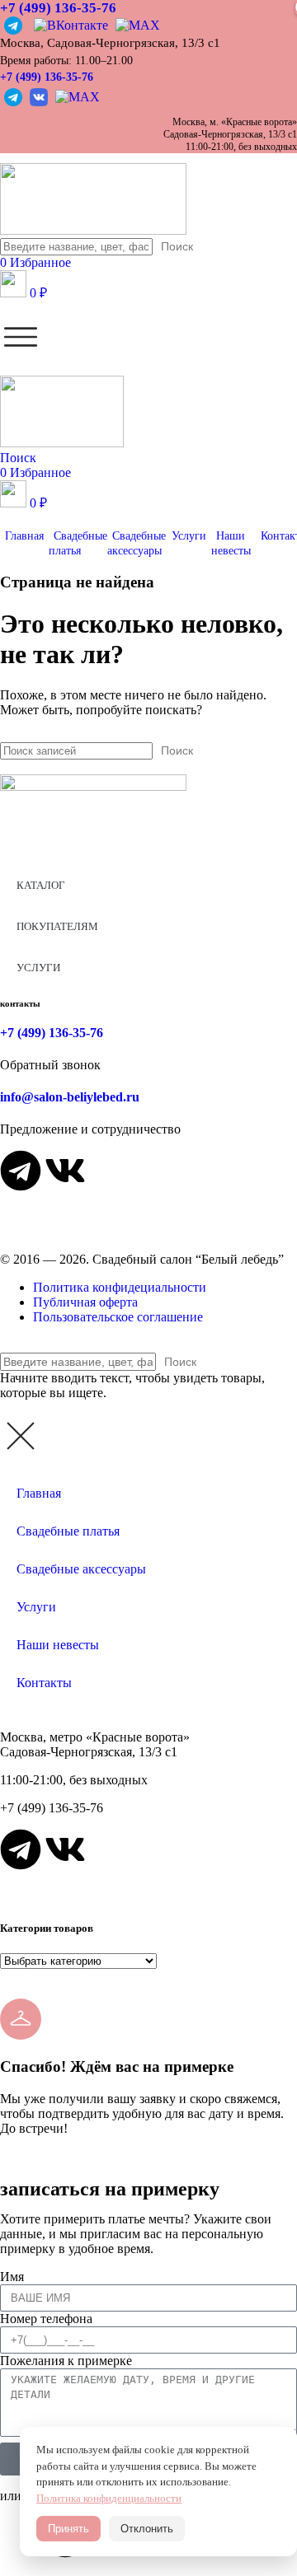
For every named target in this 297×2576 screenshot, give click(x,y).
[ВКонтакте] (71, 24)
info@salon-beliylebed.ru (70, 1097)
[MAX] (136, 24)
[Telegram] (15, 24)
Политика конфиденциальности (109, 2498)
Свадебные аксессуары (81, 1569)
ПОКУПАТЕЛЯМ (57, 926)
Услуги (36, 1607)
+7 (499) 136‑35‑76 (58, 8)
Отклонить (147, 2529)
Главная (39, 1493)
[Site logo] (93, 230)
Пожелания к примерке (66, 2361)
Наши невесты (58, 1645)
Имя (12, 2277)
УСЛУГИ (38, 968)
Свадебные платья (68, 1531)
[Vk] (65, 1171)
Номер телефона (46, 2319)
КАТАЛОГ (41, 885)
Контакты (44, 1683)
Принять (68, 2529)
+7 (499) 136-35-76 (47, 77)
